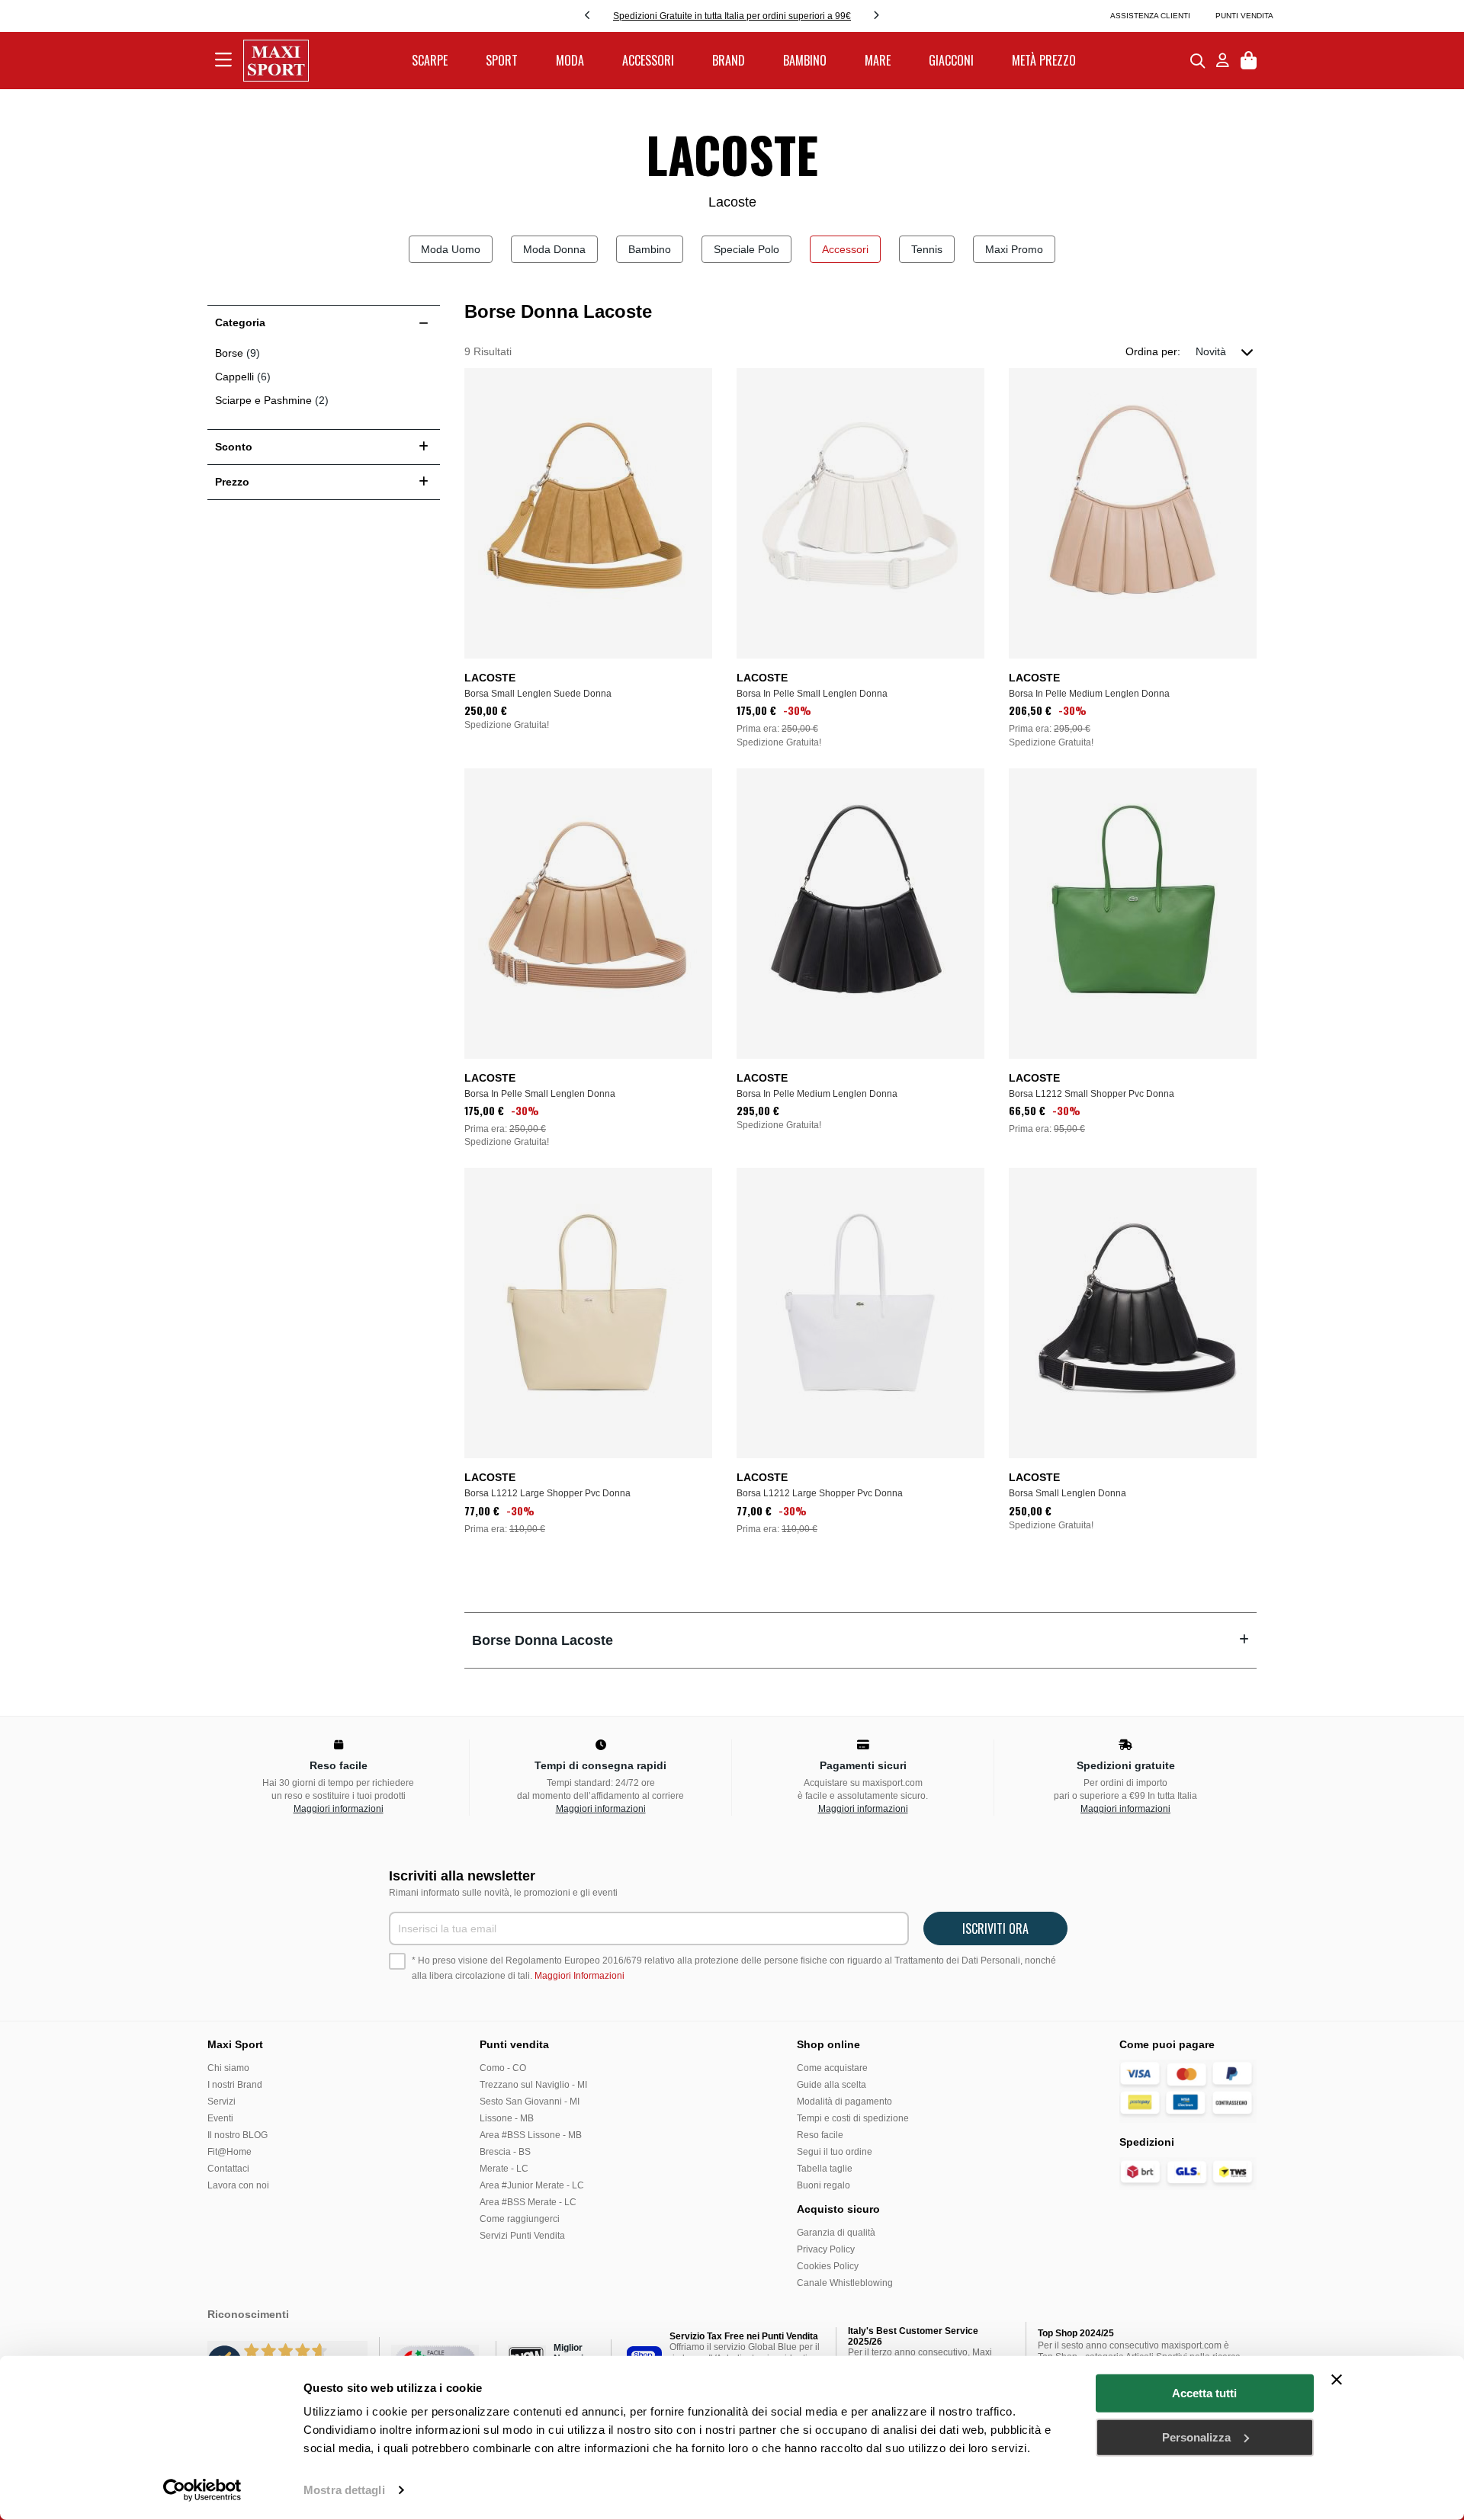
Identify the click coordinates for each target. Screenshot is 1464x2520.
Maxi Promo (1014, 249)
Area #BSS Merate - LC (528, 2202)
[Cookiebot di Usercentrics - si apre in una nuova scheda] (202, 2490)
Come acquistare (832, 2068)
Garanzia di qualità (836, 2233)
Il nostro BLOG (238, 2135)
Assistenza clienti (1150, 16)
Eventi (220, 2118)
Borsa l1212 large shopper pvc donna (547, 1493)
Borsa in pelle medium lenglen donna (1089, 694)
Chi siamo (228, 2068)
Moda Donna (554, 249)
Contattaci (228, 2169)
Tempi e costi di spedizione (853, 2118)
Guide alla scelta (832, 2085)
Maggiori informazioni (339, 1809)
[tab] (860, 1640)
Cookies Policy (828, 2266)
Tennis (927, 249)
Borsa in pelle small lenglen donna (812, 694)
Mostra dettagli (344, 2490)
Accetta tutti (1204, 2393)
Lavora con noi (238, 2185)
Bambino (650, 249)
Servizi (222, 2102)
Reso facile (820, 2135)
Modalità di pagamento (844, 2102)
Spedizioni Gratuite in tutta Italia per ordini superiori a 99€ (732, 16)
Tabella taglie (825, 2169)
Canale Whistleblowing (845, 2283)
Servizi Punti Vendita (522, 2236)
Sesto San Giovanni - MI (530, 2102)
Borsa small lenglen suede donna (538, 694)
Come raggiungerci (520, 2219)
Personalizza (1196, 2437)
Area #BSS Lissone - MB (531, 2135)
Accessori (845, 249)
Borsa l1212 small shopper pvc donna (1092, 1094)
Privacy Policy (826, 2249)
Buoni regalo (823, 2185)
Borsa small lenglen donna (1067, 1493)
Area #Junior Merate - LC (532, 2185)
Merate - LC (504, 2169)
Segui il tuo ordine (835, 2152)
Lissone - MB (507, 2118)
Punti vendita (1244, 16)
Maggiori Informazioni (579, 1976)
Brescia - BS (505, 2152)
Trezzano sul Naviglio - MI (533, 2085)
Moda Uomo (451, 249)
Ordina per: (1153, 351)
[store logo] (276, 61)
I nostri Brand (235, 2085)
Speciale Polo (746, 249)
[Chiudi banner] (1337, 2380)
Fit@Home (230, 2152)
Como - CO (503, 2068)
